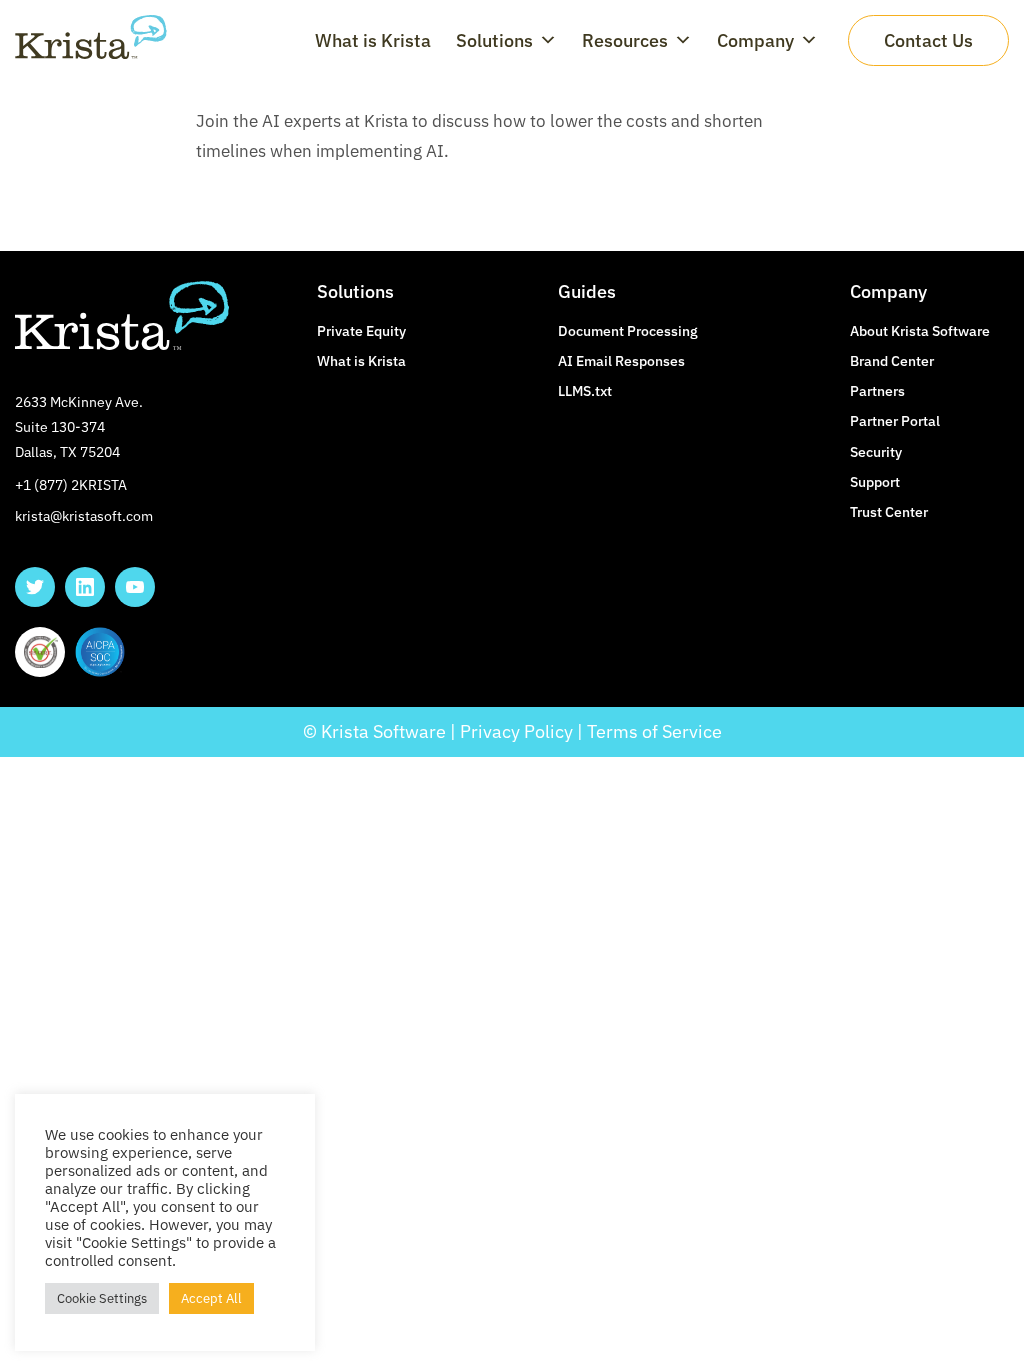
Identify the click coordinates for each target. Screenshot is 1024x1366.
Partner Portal (895, 421)
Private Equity (361, 331)
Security (876, 452)
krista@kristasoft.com (84, 516)
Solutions (494, 40)
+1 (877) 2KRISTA (71, 485)
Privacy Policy (516, 731)
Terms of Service (654, 731)
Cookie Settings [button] (102, 1298)
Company (755, 40)
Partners (877, 391)
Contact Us (928, 40)
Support (875, 482)
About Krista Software (920, 331)
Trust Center (889, 512)
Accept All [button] (211, 1298)
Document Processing (628, 331)
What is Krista (373, 40)
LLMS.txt (585, 391)
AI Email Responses (621, 361)
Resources (625, 40)
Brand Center (892, 361)
